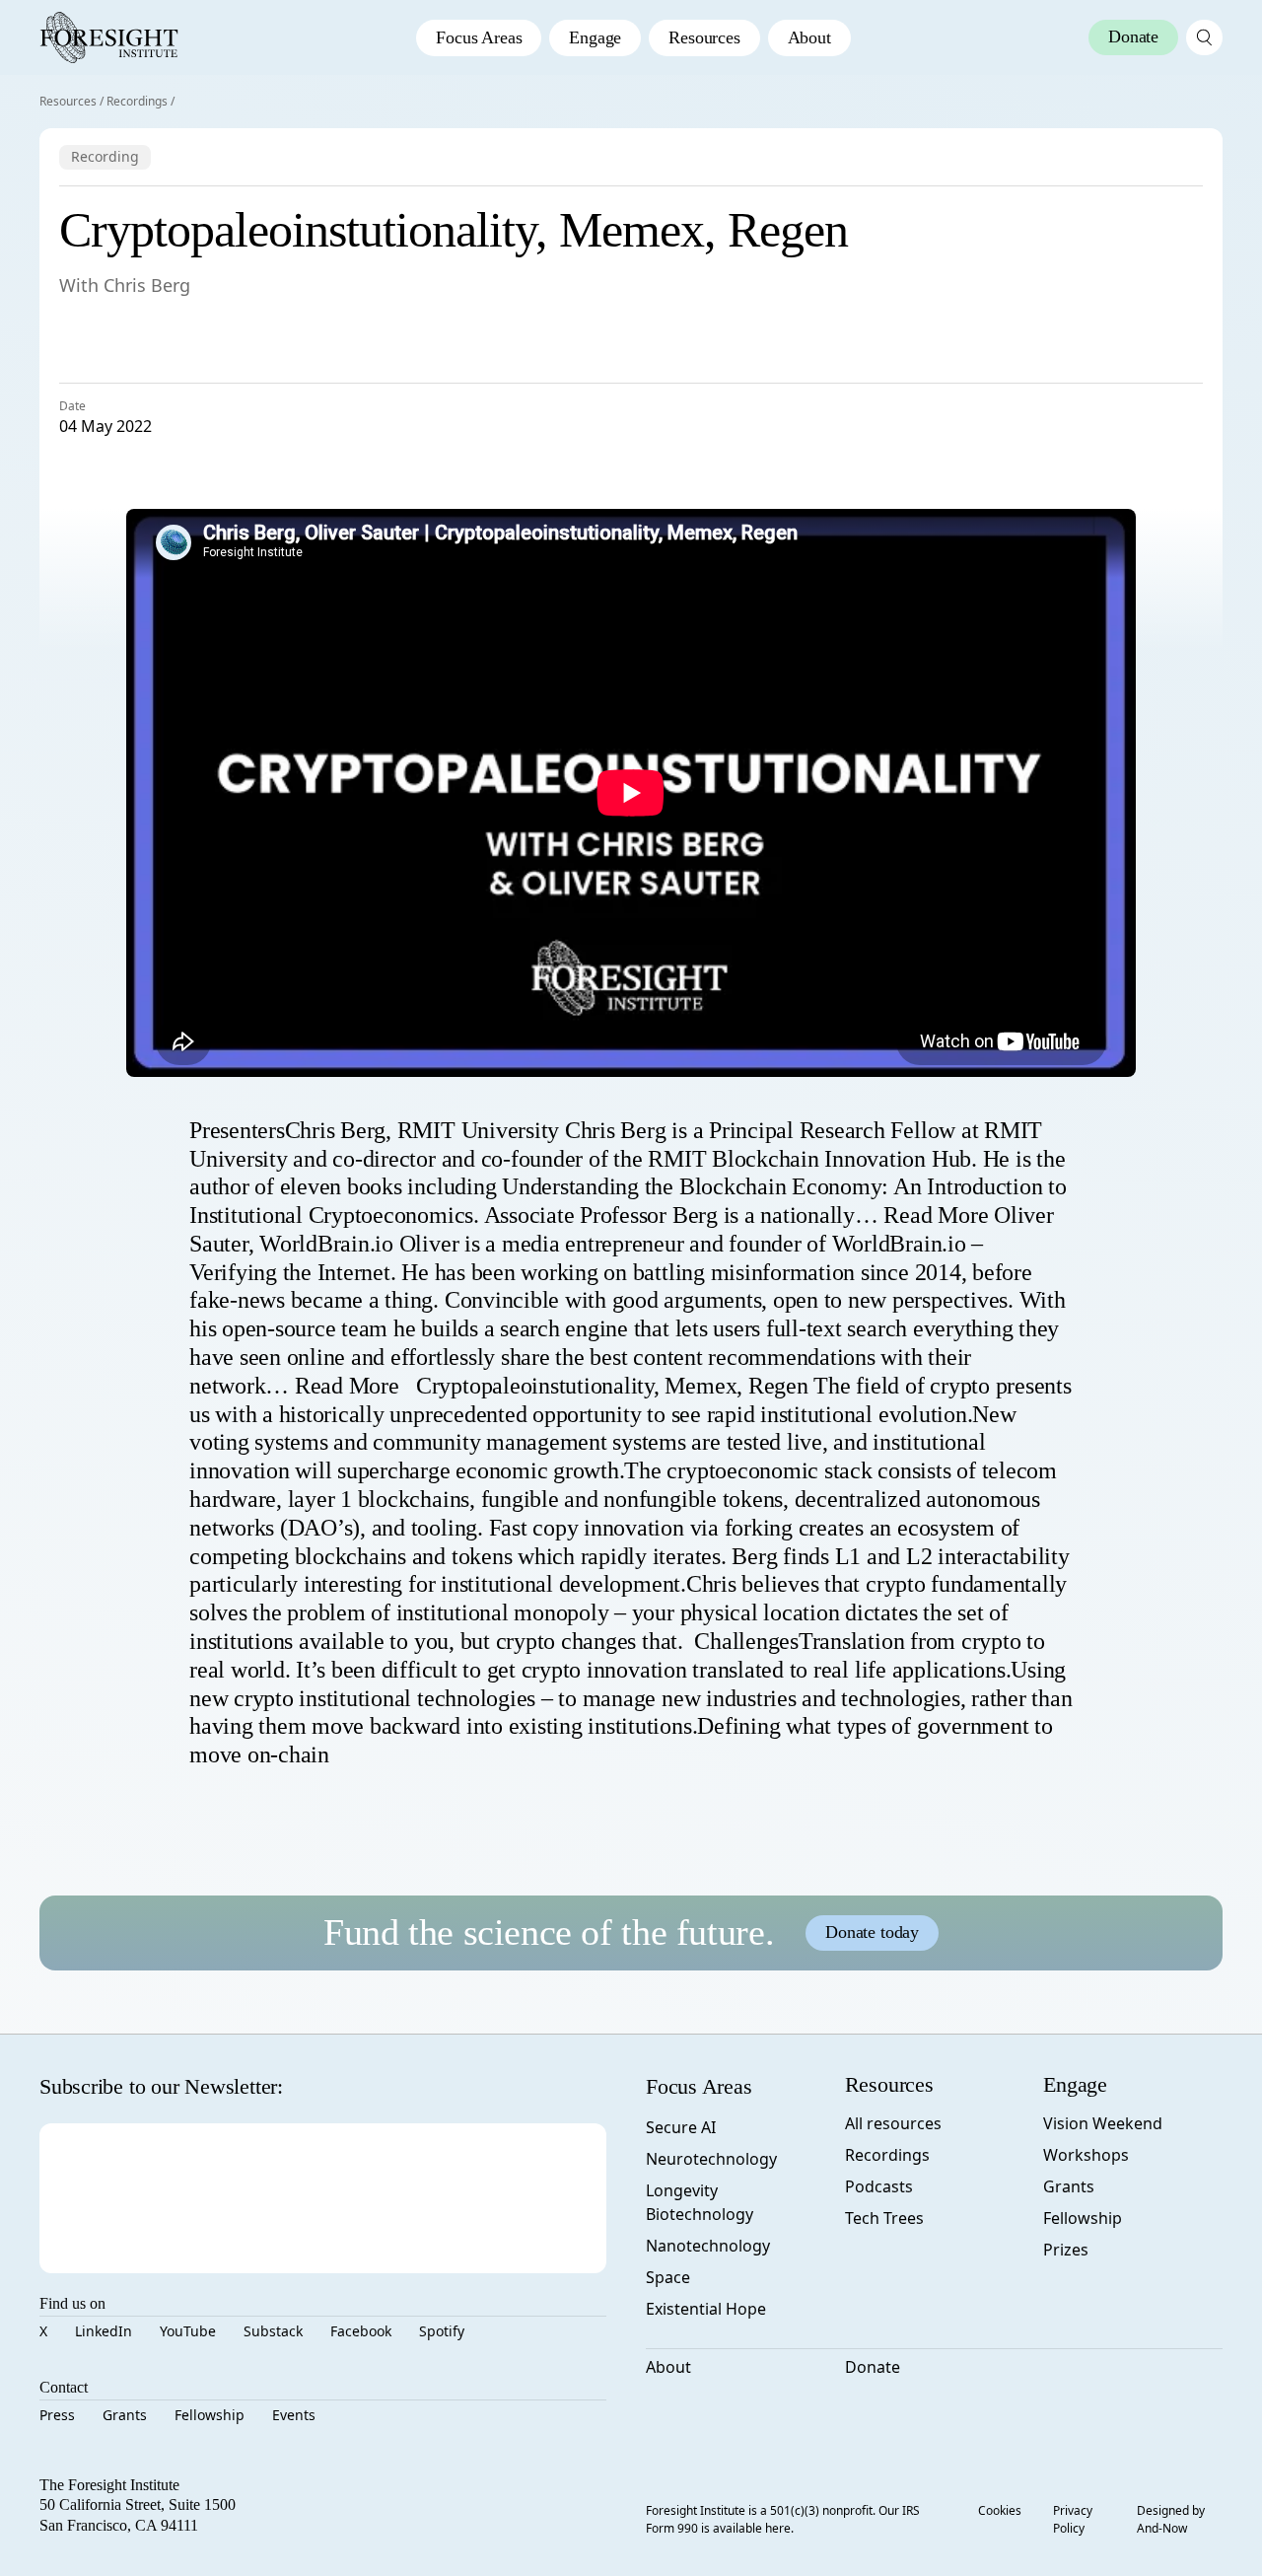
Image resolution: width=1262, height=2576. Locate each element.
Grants (125, 2415)
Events (294, 2415)
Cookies (1000, 2510)
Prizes (1066, 2250)
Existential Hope (706, 2309)
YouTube (188, 2331)
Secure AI (681, 2127)
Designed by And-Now (1171, 2519)
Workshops (1086, 2155)
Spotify (442, 2331)
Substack (273, 2331)
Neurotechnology (711, 2159)
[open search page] (1204, 37)
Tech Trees (884, 2218)
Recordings (137, 101)
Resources (704, 37)
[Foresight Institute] (109, 37)
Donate (873, 2367)
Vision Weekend (1103, 2123)
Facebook (361, 2331)
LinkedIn (104, 2331)
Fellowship (210, 2415)
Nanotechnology (708, 2246)
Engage (595, 37)
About (809, 37)
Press (57, 2415)
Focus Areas (479, 37)
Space (668, 2277)
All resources (893, 2123)
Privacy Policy (1073, 2519)
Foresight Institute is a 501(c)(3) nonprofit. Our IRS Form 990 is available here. (783, 2519)
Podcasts (879, 2186)
